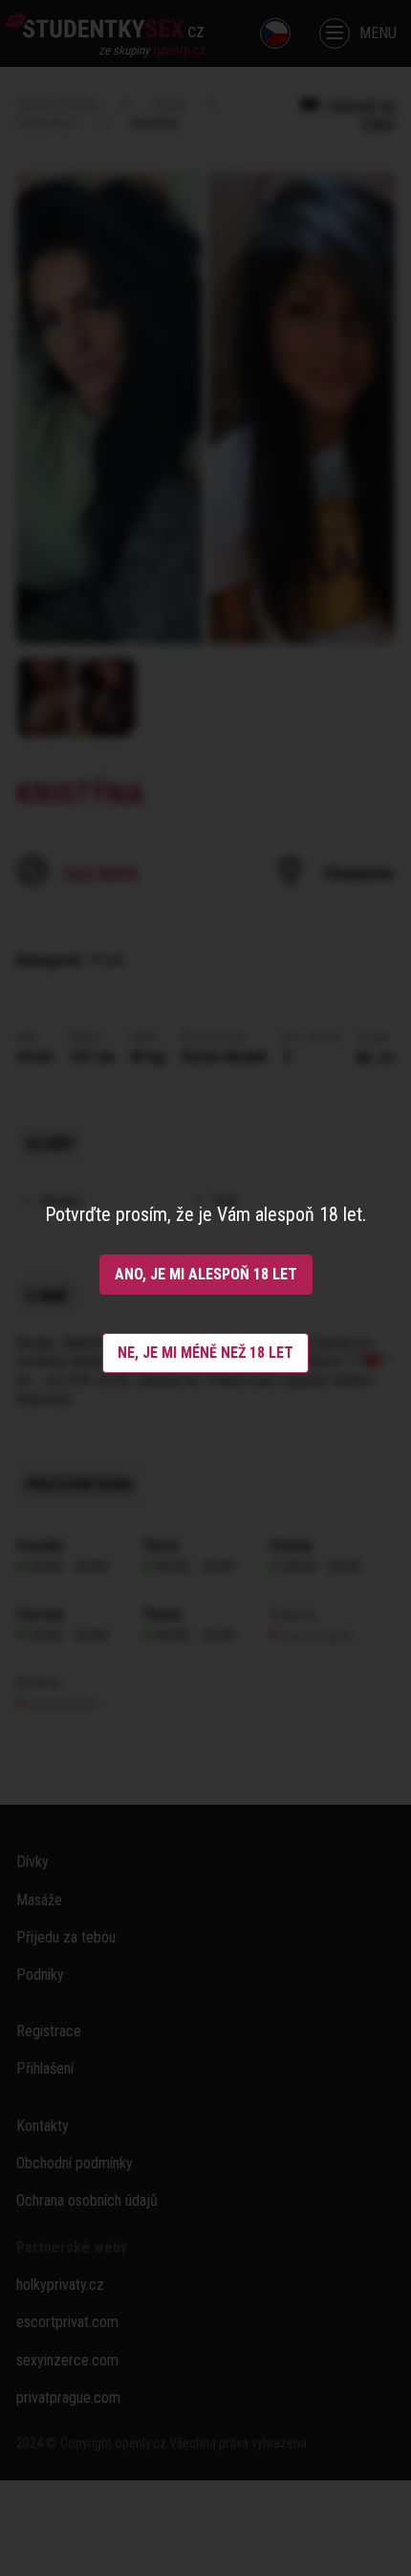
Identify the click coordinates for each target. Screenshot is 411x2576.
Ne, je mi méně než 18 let (205, 1353)
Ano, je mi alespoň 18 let (206, 1274)
